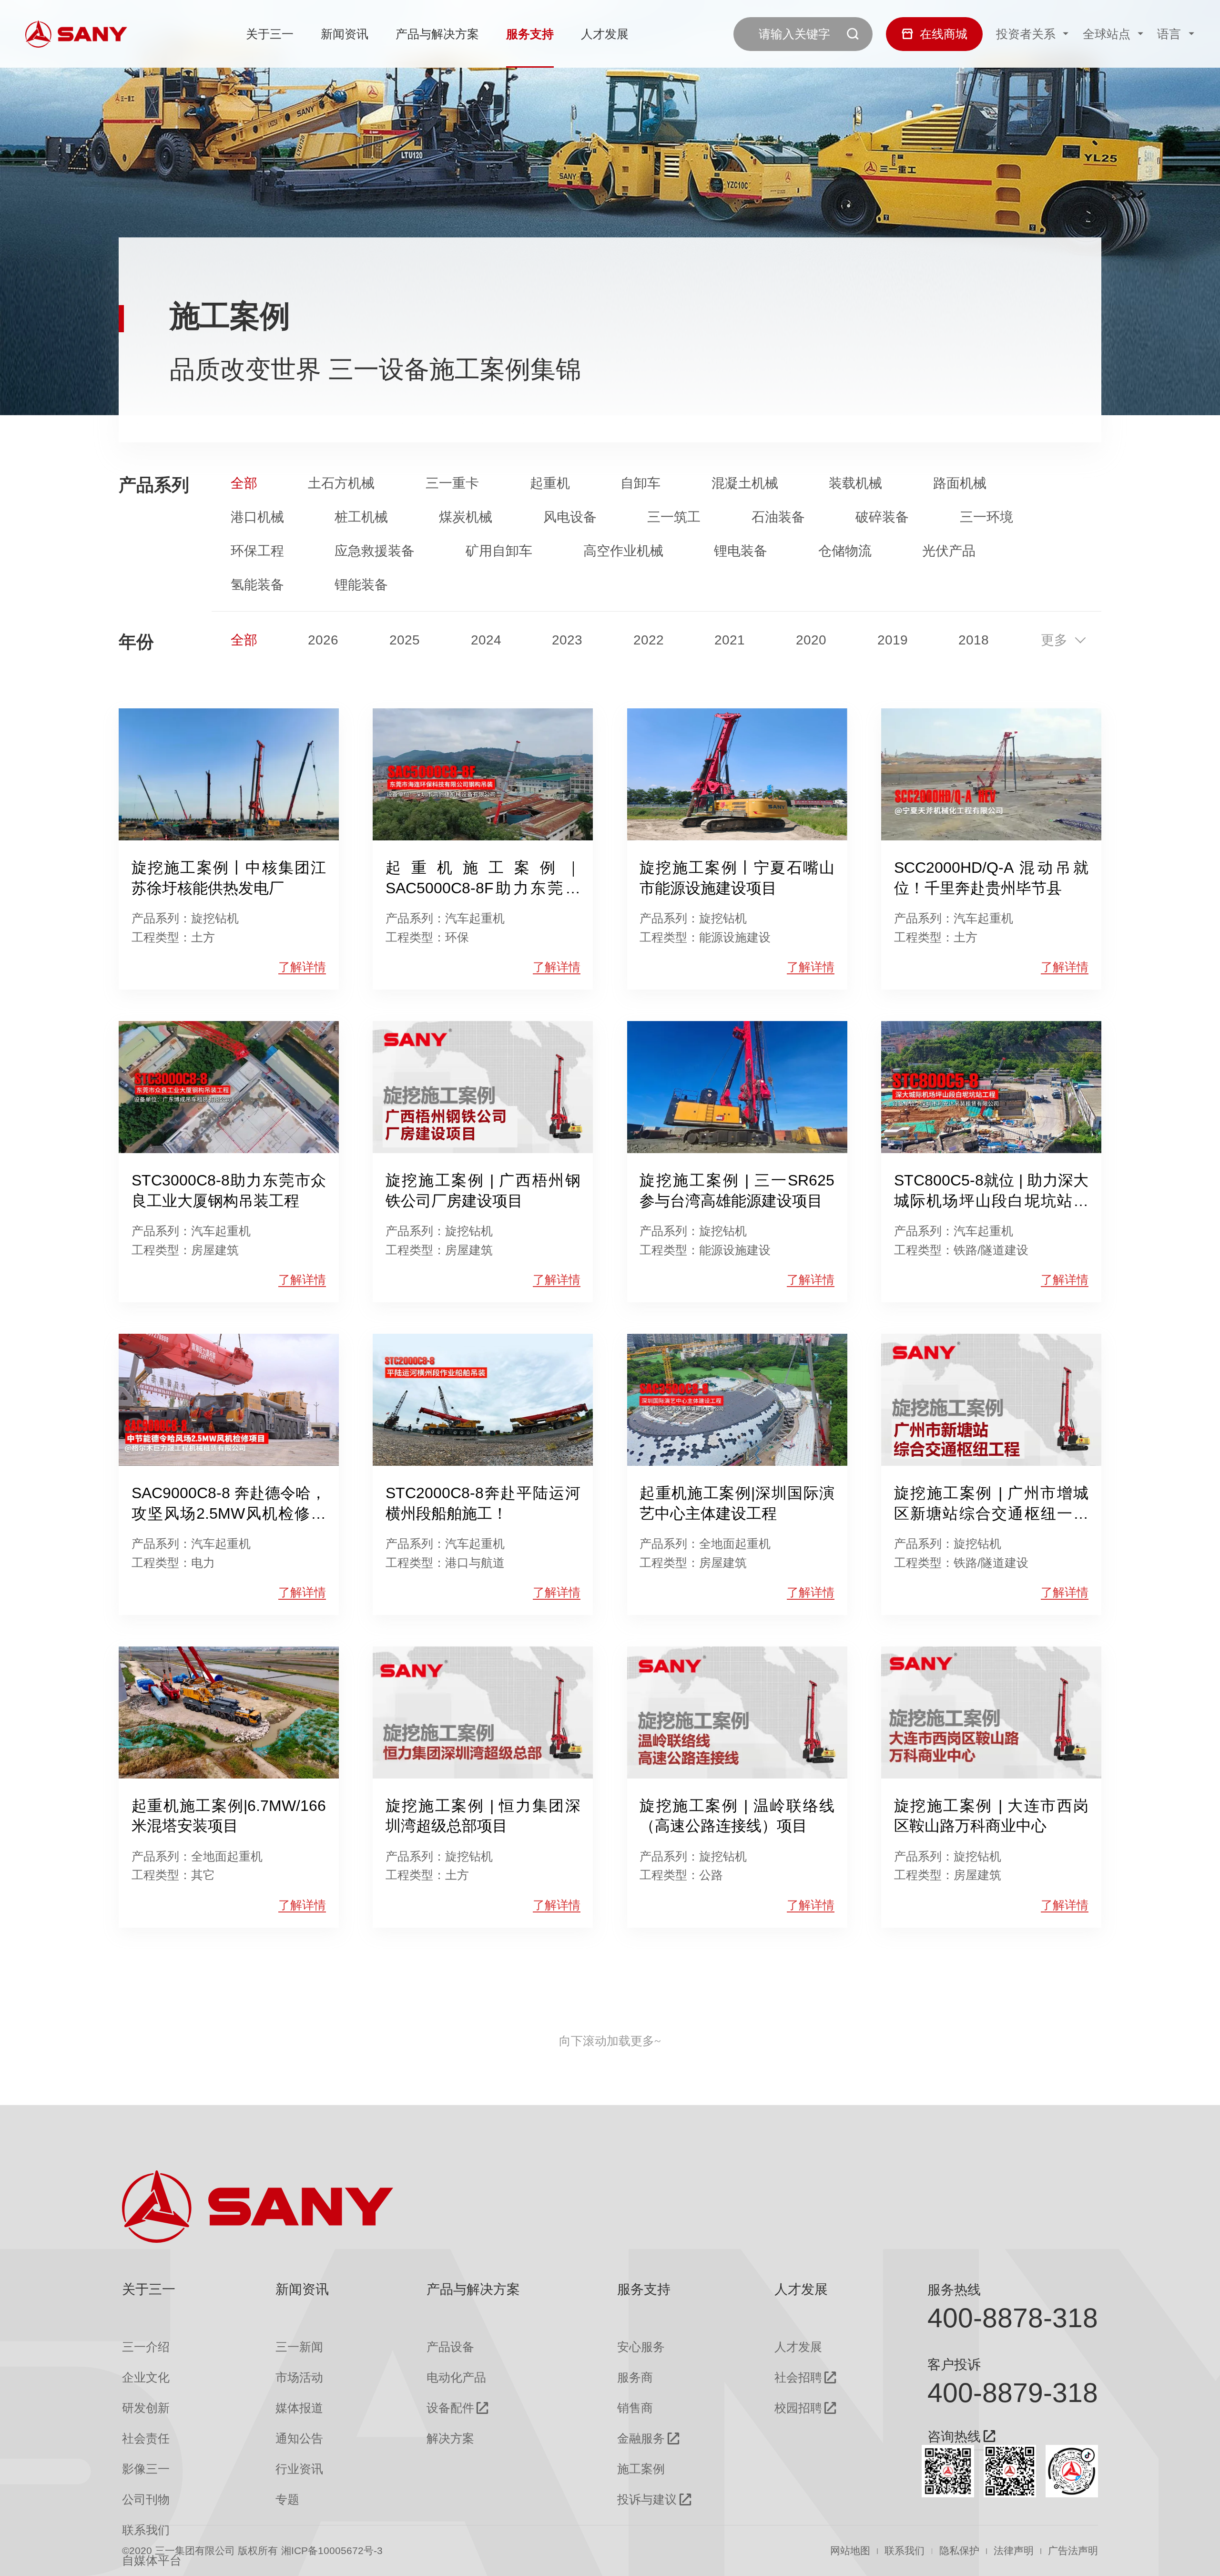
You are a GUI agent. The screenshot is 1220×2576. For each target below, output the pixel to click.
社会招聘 (798, 2377)
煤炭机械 (466, 517)
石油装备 (778, 517)
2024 (486, 640)
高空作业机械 (623, 551)
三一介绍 (146, 2347)
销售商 (635, 2408)
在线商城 (944, 34)
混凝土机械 (745, 483)
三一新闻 (299, 2347)
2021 (730, 640)
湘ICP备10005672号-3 (332, 2551)
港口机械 (257, 517)
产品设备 (450, 2347)
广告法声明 (1073, 2551)
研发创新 (146, 2408)
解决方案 (450, 2438)
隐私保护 (959, 2551)
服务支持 (530, 34)
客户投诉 (954, 2364)
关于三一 (270, 34)
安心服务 (641, 2347)
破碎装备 (882, 517)
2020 (811, 640)
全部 (244, 483)
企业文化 (146, 2377)
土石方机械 (341, 483)
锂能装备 (361, 584)
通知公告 (299, 2438)
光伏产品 (949, 551)
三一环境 (986, 517)
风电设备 (570, 517)
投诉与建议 (647, 2499)
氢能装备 (257, 584)
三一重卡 (452, 483)
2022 (649, 640)
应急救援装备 (375, 551)
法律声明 (1014, 2551)
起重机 (550, 483)
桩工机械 (361, 517)
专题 (287, 2499)
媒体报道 (299, 2408)
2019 (893, 640)
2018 (974, 640)
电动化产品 (456, 2377)
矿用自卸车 (499, 551)
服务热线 (954, 2290)
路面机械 (960, 483)
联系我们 (905, 2551)
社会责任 (146, 2438)
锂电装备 (741, 551)
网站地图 (850, 2551)
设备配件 (450, 2408)
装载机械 (855, 483)
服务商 (635, 2377)
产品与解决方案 (437, 34)
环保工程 (257, 551)
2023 (567, 640)
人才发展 (605, 34)
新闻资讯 (345, 34)
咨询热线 (954, 2437)
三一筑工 (674, 517)
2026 (323, 640)
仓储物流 (845, 551)
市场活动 (299, 2377)
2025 (405, 640)
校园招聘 (798, 2408)
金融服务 (641, 2438)
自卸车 (640, 483)
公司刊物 (146, 2499)
